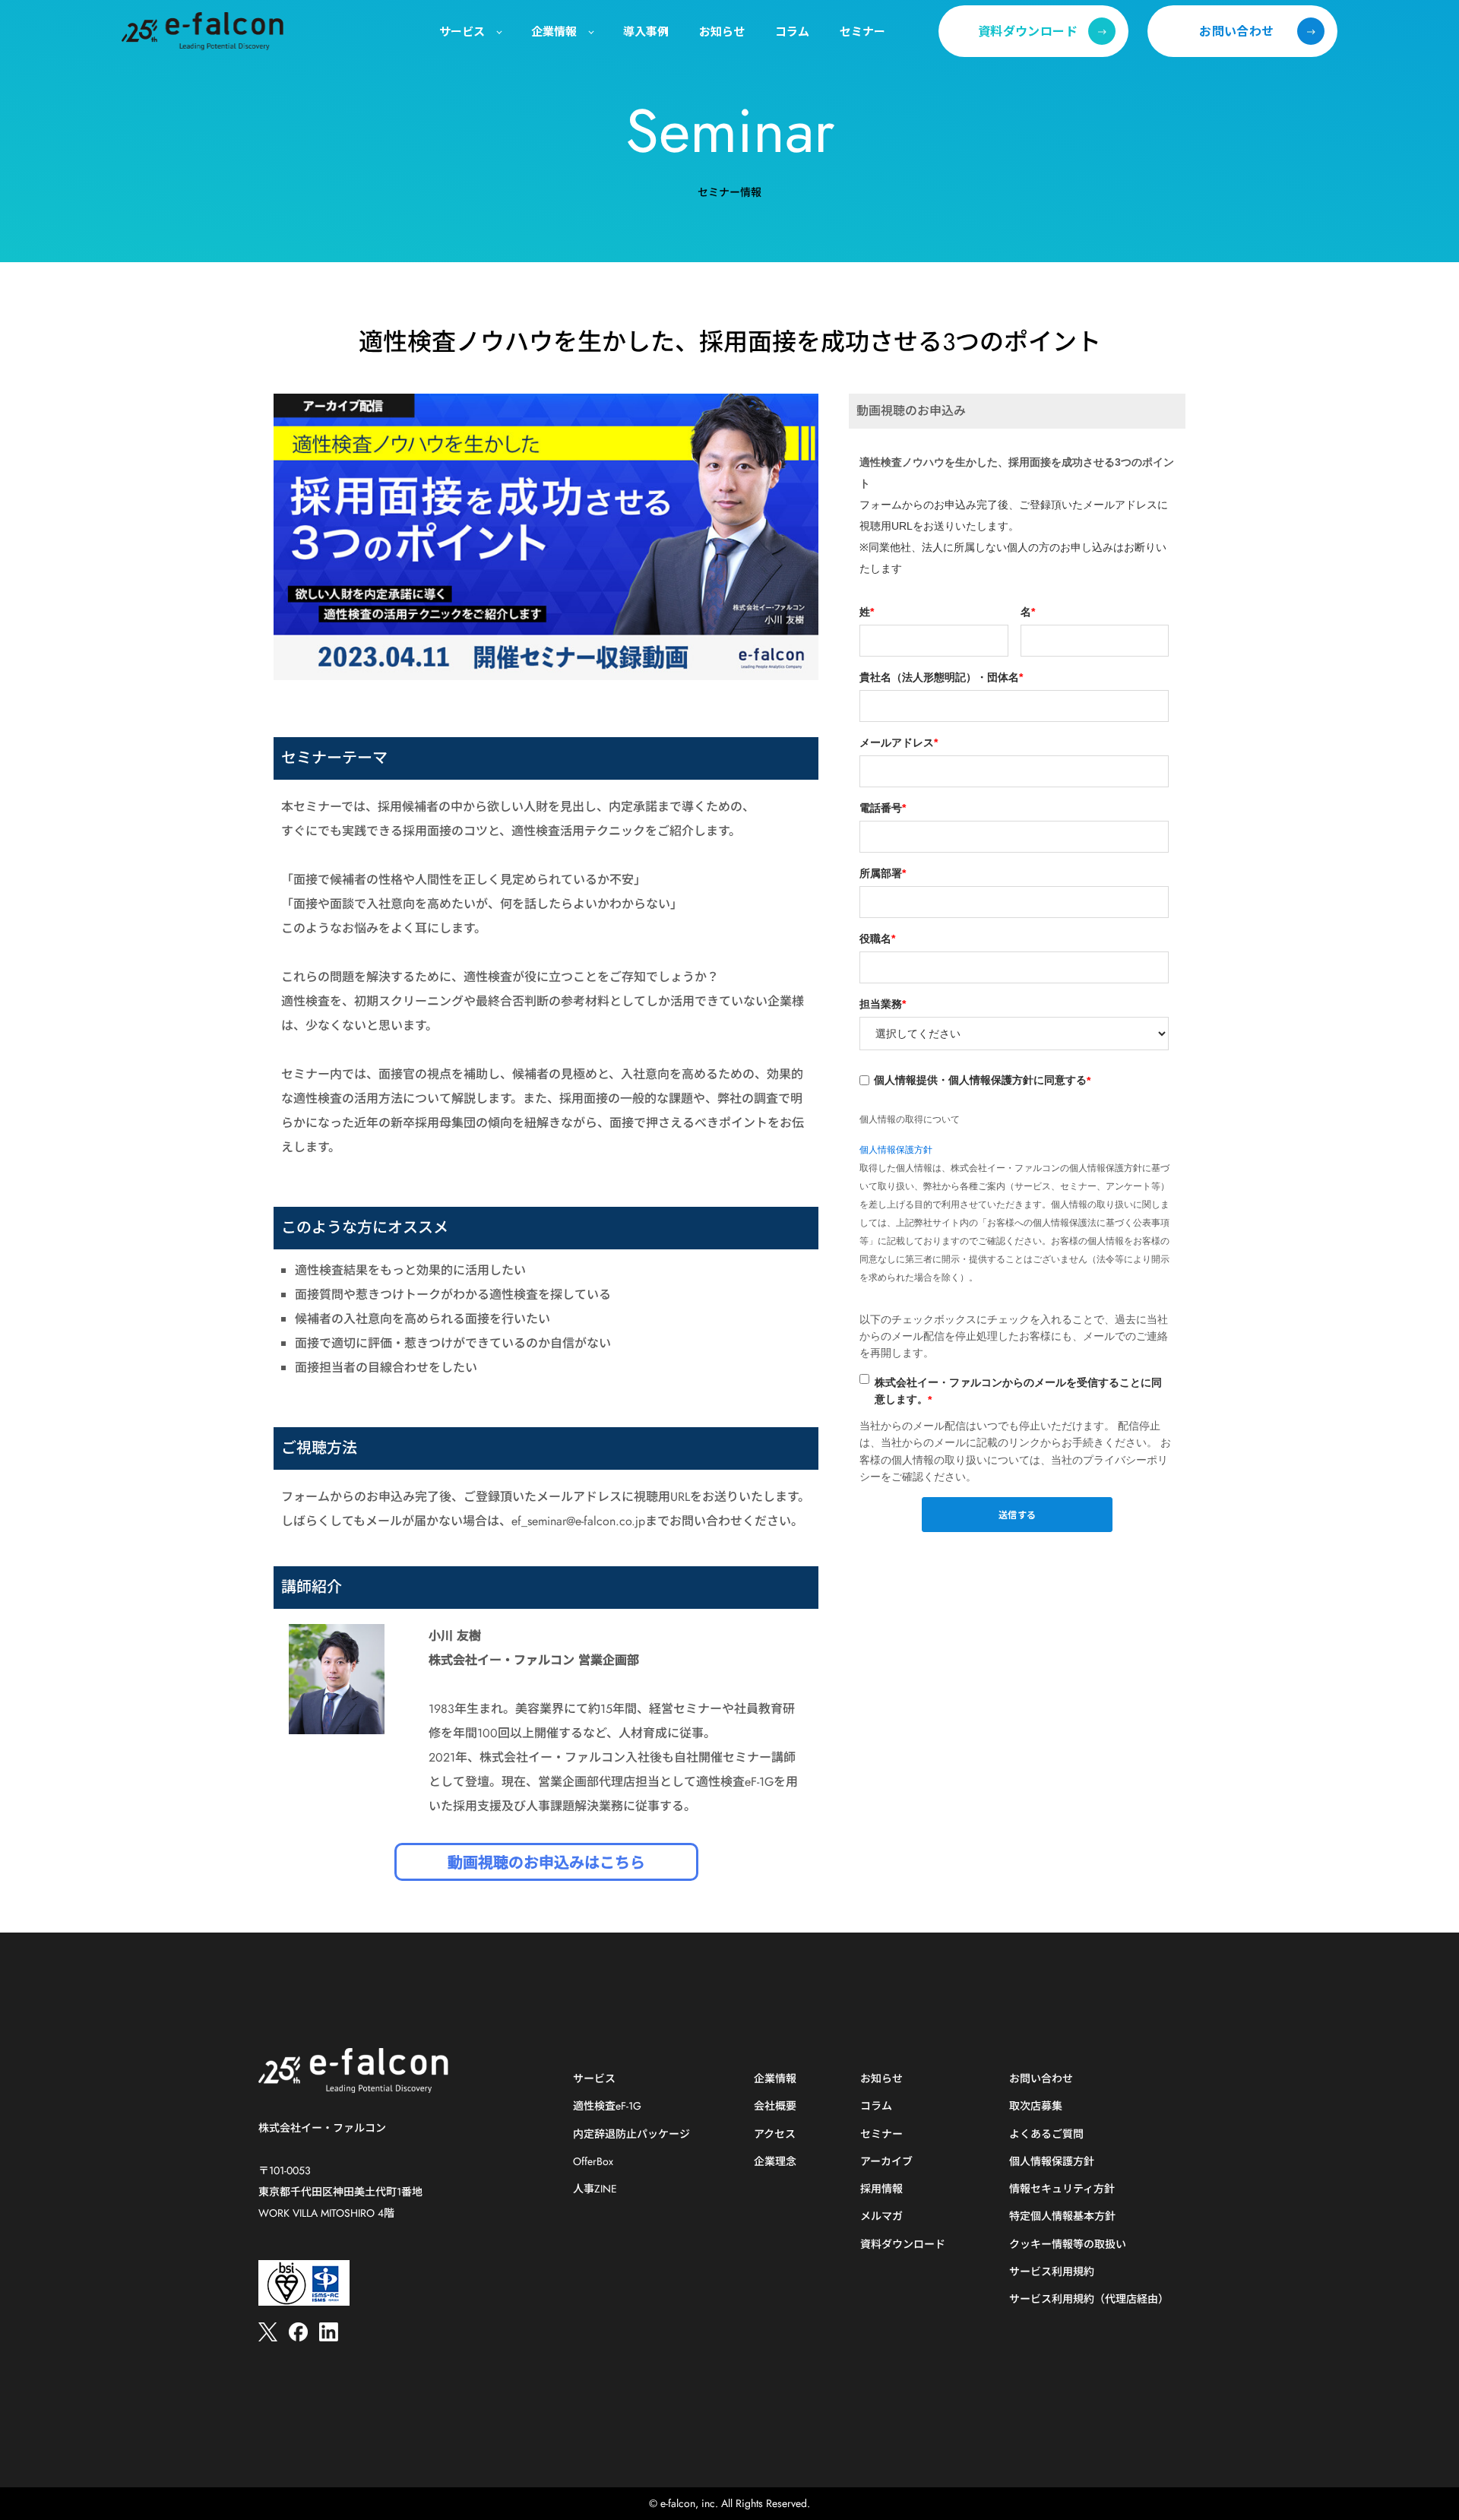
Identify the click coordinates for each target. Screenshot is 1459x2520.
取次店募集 (1036, 2106)
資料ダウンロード (903, 2245)
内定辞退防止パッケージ (631, 2134)
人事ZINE (595, 2189)
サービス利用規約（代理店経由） (1089, 2299)
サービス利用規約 (1052, 2272)
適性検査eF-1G (607, 2106)
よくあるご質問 (1046, 2134)
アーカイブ (886, 2162)
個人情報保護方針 (896, 1150)
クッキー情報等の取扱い (1068, 2245)
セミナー (881, 2134)
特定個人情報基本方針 (1062, 2216)
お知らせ (881, 2079)
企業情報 (775, 2079)
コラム (876, 2106)
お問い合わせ (1041, 2079)
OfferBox (593, 2162)
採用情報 (881, 2189)
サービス (594, 2079)
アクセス (775, 2134)
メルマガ (881, 2216)
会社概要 (775, 2106)
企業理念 (775, 2162)
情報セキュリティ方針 (1062, 2189)
